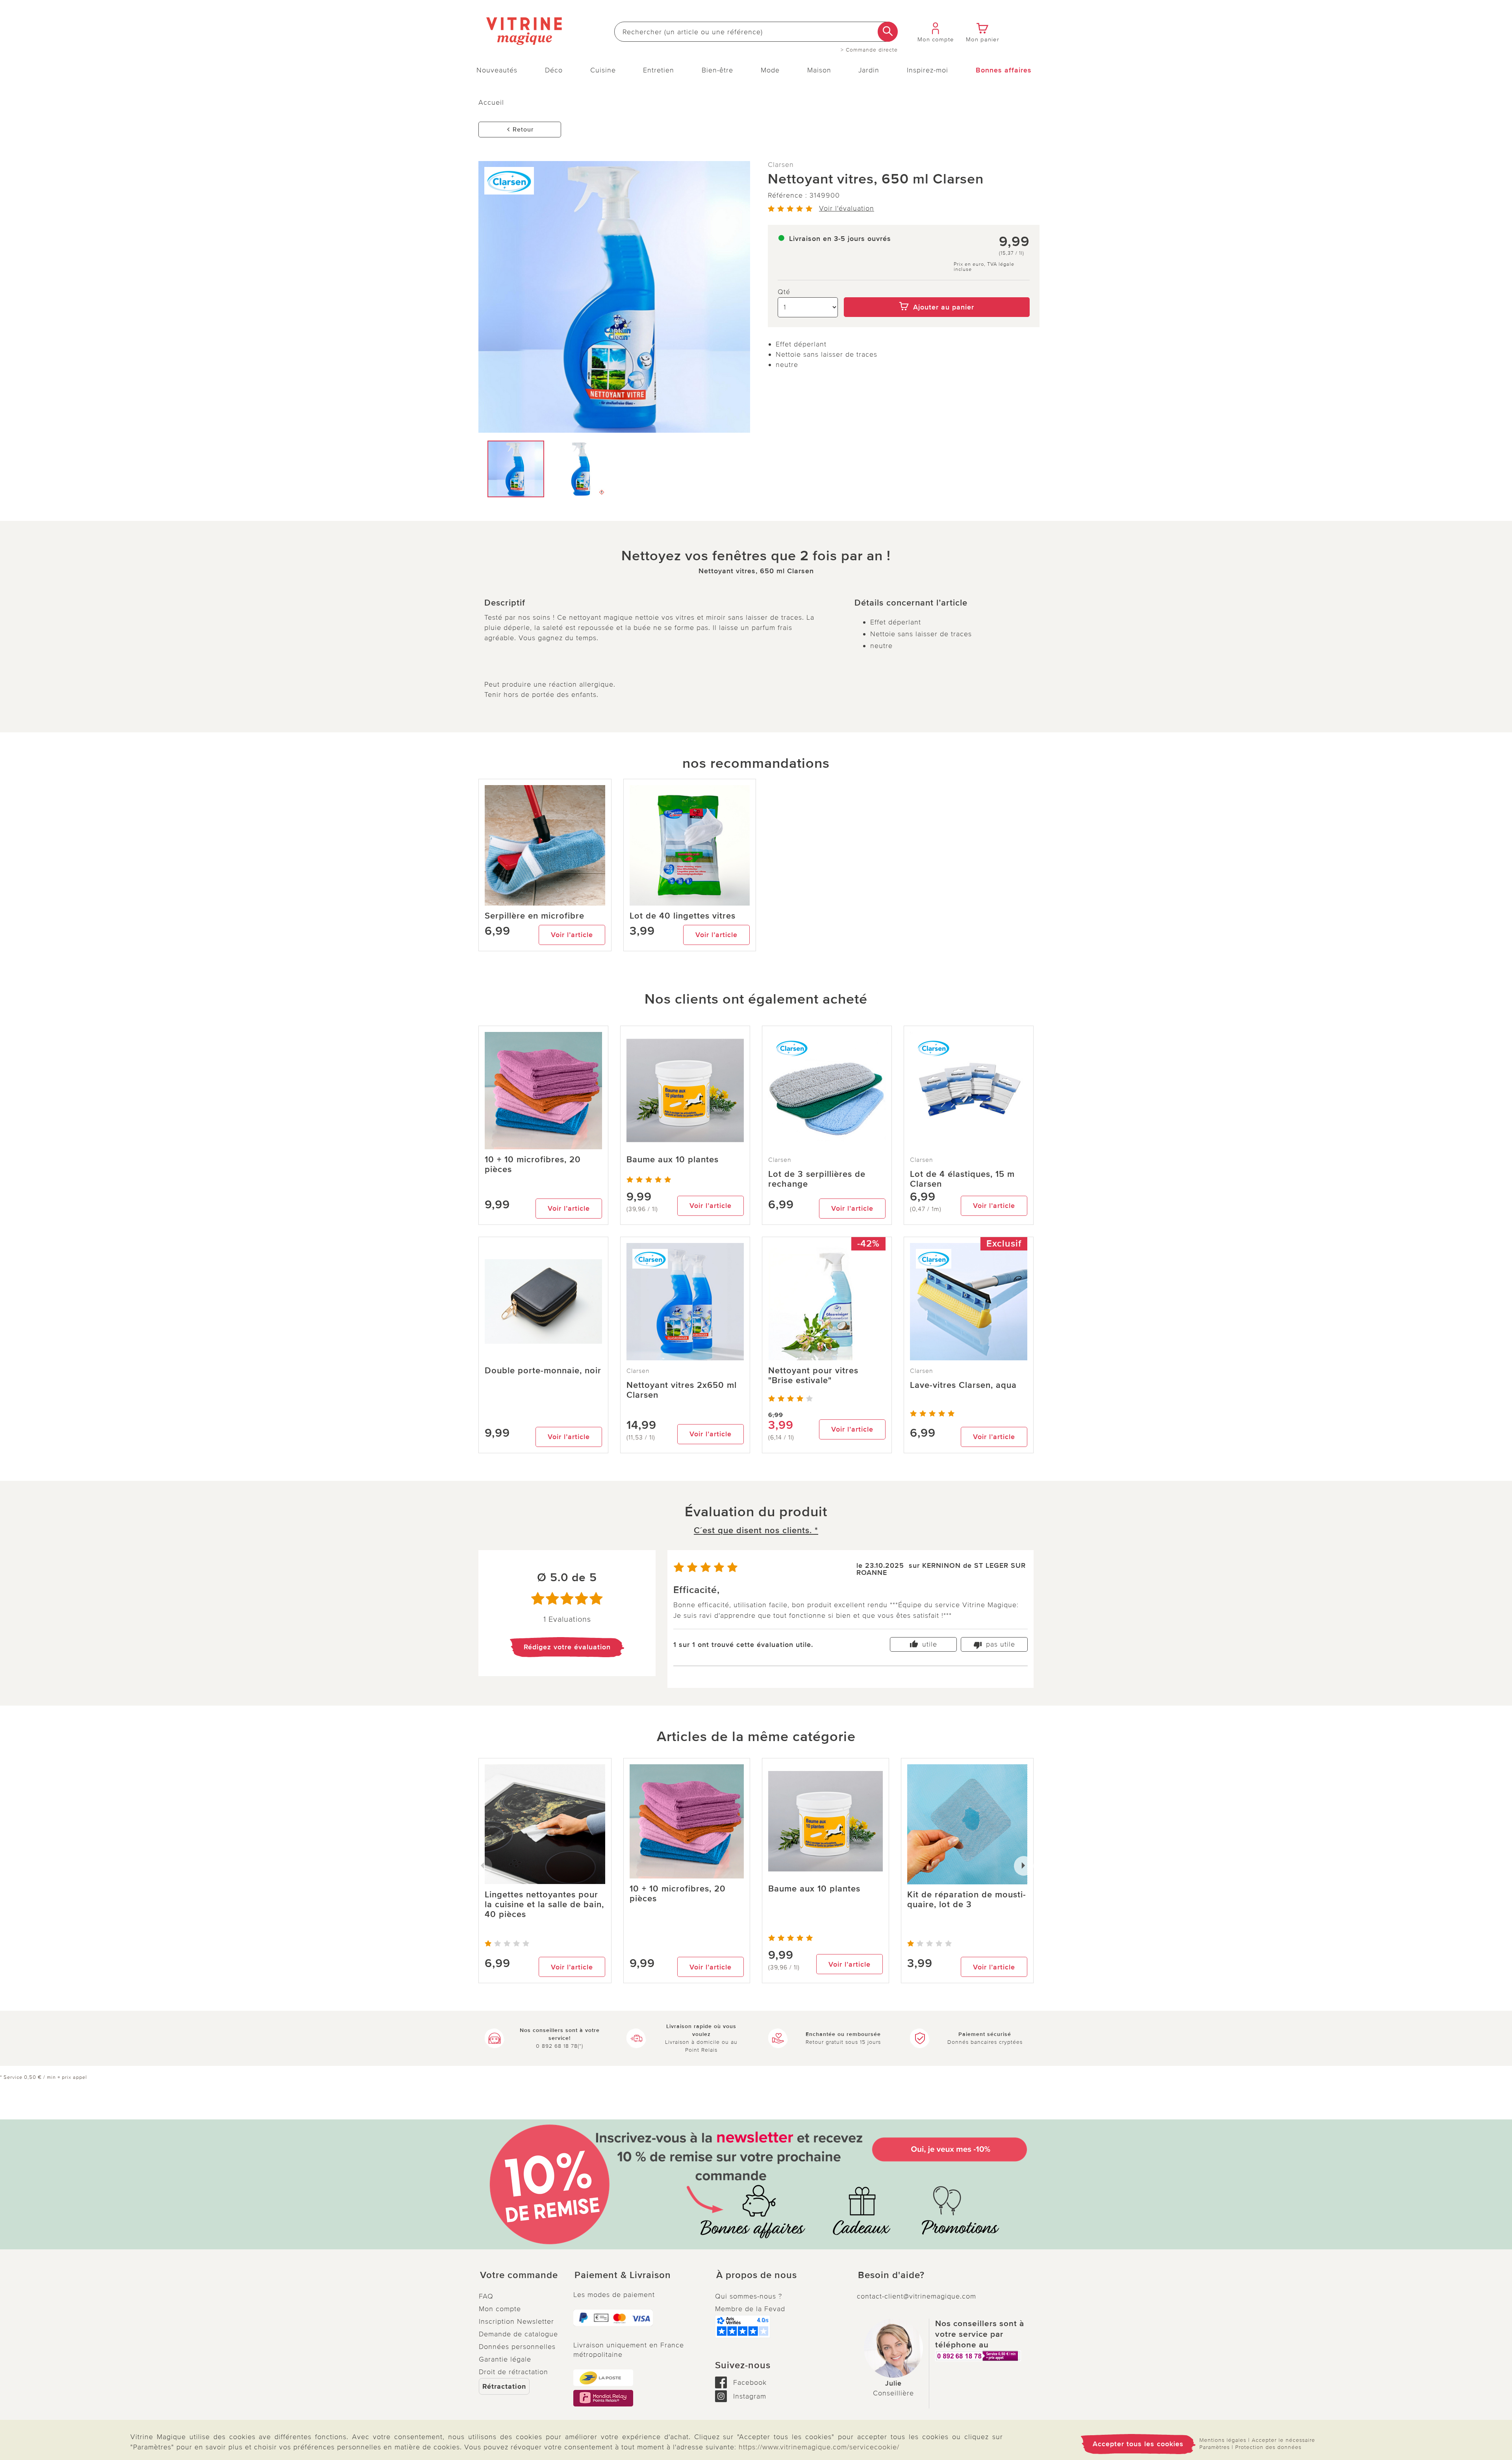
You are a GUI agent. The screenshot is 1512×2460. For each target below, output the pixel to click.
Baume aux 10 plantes (673, 1160)
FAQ (486, 2296)
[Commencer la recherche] (888, 32)
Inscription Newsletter (516, 2321)
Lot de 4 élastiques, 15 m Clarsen (962, 1179)
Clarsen (781, 165)
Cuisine (603, 70)
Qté (784, 292)
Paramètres (1215, 2447)
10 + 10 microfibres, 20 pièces (533, 1165)
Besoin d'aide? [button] (891, 2275)
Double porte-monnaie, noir (543, 1371)
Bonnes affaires (1004, 70)
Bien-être (717, 70)
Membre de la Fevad (750, 2309)
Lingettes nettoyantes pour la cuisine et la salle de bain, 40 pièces (544, 1905)
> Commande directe (869, 50)
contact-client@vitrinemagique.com (916, 2296)
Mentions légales (1223, 2440)
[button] (520, 2275)
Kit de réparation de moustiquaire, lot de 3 (966, 1900)
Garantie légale (505, 2359)
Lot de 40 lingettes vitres (683, 916)
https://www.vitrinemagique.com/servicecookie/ (819, 2447)
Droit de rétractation (513, 2372)
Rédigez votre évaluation (567, 1647)
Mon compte (500, 2309)
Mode (770, 70)
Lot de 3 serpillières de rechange (817, 1179)
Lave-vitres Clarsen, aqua (963, 1385)
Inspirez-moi (927, 70)
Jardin (869, 70)
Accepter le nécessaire (1283, 2440)
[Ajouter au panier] (937, 292)
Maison (819, 70)
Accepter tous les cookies (1138, 2444)
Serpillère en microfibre (535, 916)
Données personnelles (517, 2347)
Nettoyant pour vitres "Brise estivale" (813, 1376)
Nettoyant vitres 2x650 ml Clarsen (682, 1390)
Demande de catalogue (518, 2334)
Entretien (659, 70)
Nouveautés (497, 70)
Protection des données (1268, 2447)
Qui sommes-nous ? (749, 2296)
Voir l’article (572, 935)
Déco (554, 70)
